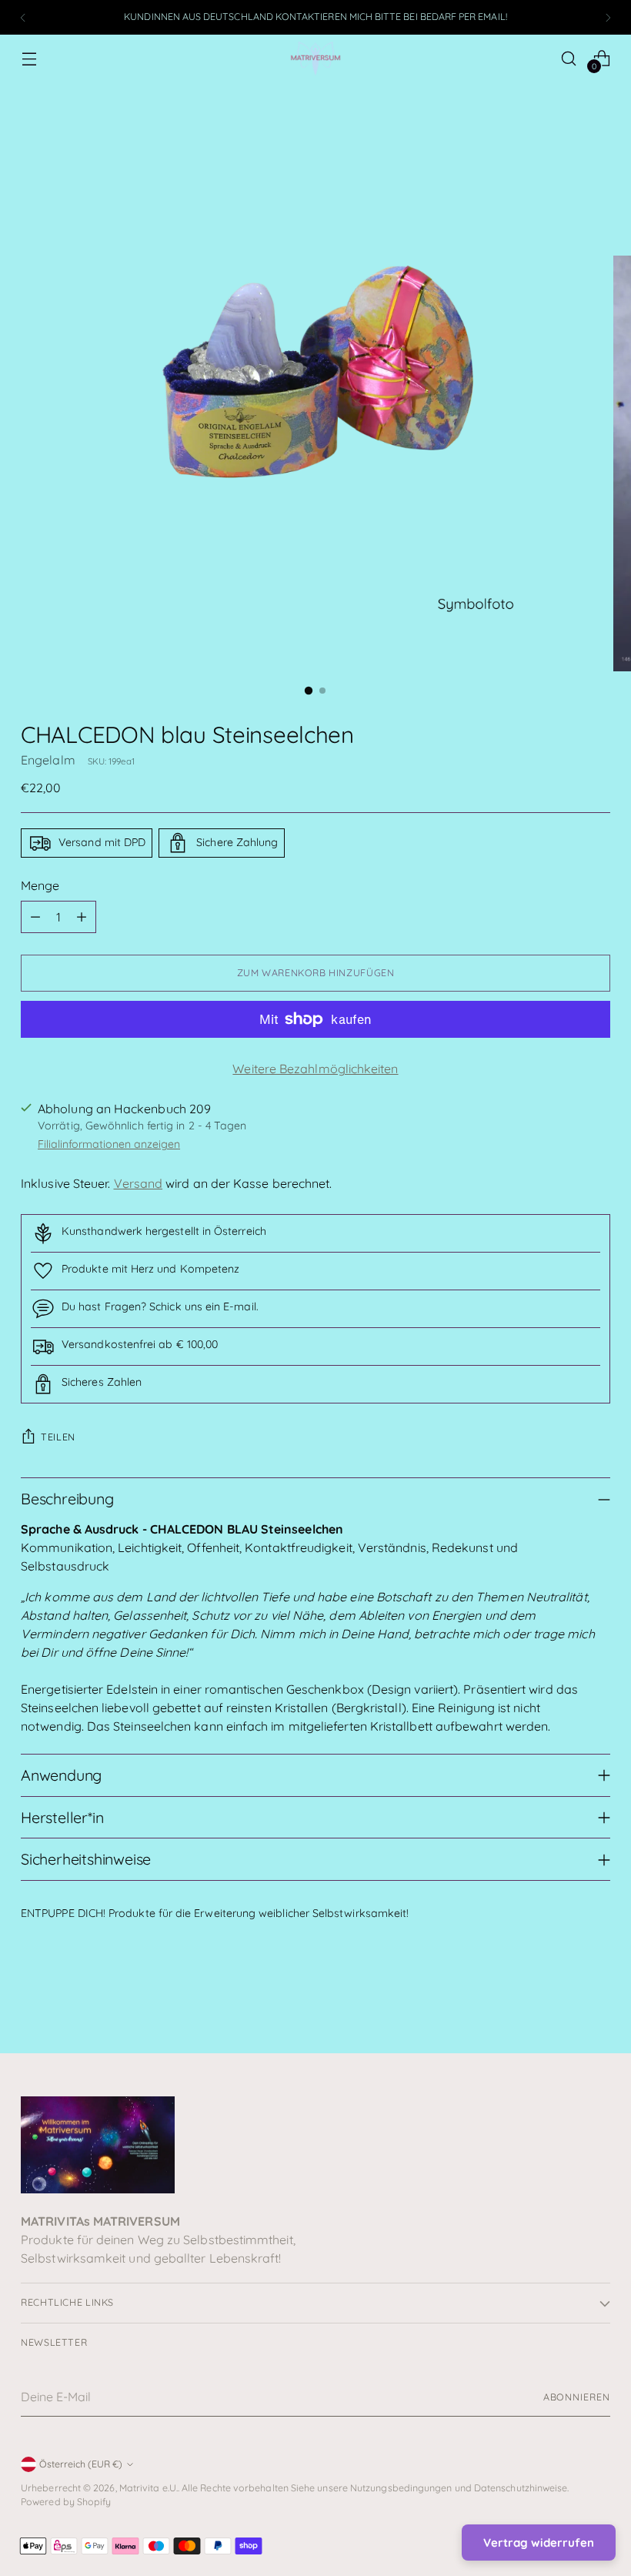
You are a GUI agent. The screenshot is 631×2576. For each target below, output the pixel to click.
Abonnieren (577, 2397)
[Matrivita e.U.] (315, 58)
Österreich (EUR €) (81, 2464)
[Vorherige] (23, 17)
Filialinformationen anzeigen (109, 1144)
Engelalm (48, 760)
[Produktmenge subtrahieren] (35, 917)
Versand (139, 1183)
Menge (40, 885)
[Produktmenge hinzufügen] (82, 917)
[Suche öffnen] (569, 58)
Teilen (58, 1437)
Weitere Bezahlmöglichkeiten (315, 1069)
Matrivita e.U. (149, 2488)
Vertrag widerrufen (539, 2543)
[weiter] (608, 17)
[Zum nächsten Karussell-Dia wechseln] (597, 1999)
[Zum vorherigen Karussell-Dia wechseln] (562, 2000)
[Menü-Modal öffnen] (29, 58)
